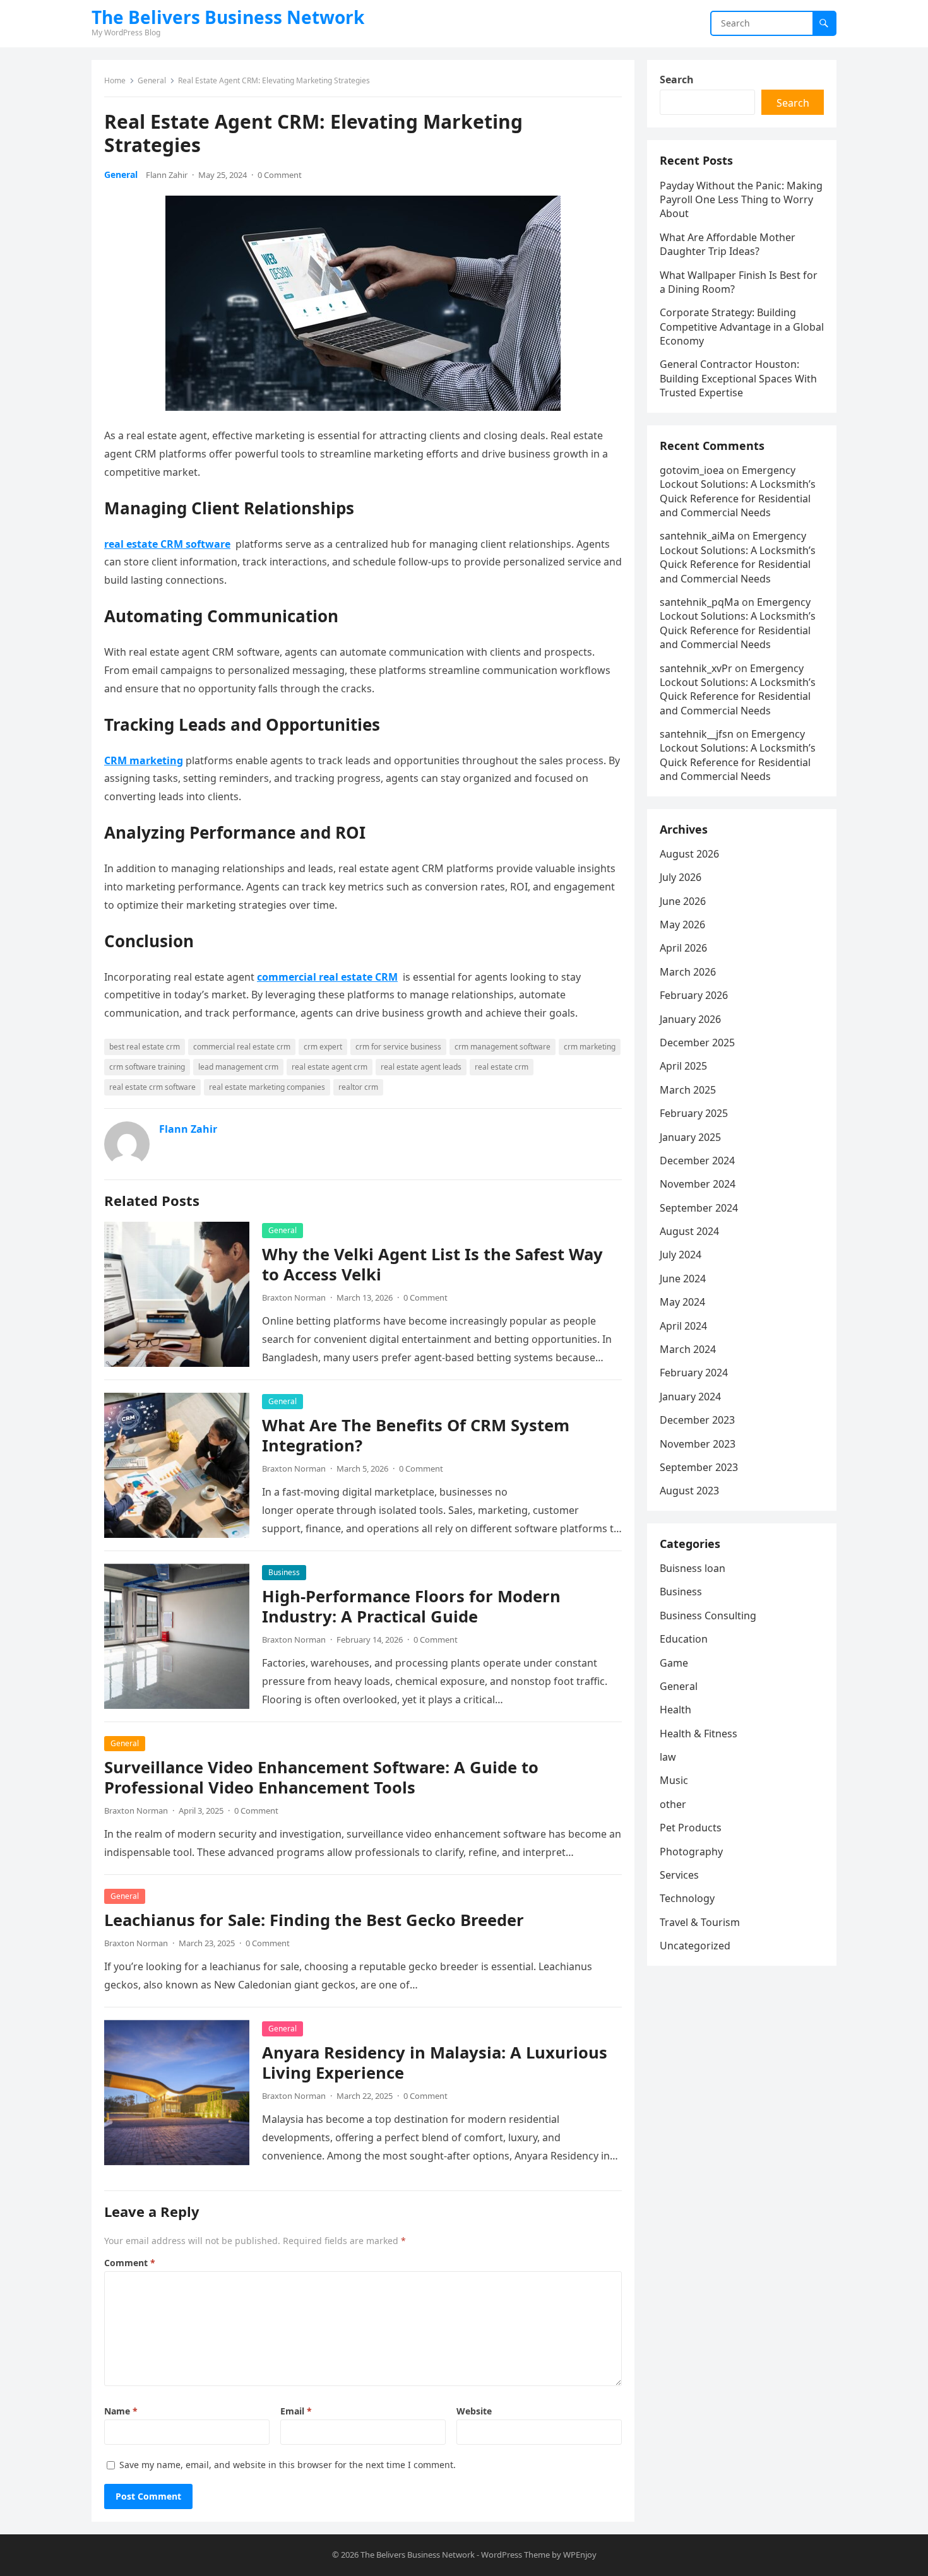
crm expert (323, 1047)
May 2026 (682, 925)
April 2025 (683, 1066)
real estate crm (502, 1067)
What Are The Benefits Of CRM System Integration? (416, 1435)
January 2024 (690, 1397)
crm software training (147, 1067)
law (668, 1757)
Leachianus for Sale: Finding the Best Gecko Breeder (314, 1920)
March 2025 (688, 1090)
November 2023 (698, 1444)
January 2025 (690, 1137)
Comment (130, 2263)
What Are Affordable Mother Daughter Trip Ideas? (728, 244)
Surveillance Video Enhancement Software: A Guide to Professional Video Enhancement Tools (321, 1777)
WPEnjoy (580, 2555)
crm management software (503, 1047)
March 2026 (688, 972)
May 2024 (682, 1302)
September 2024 (699, 1208)
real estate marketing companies (267, 1087)
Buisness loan (693, 1568)
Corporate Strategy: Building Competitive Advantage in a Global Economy (742, 327)
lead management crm (238, 1067)
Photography (691, 1852)
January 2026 (690, 1019)
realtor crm (358, 1087)
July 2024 (681, 1255)
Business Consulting (708, 1616)
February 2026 (694, 995)
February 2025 (694, 1113)
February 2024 (694, 1373)
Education (684, 1639)
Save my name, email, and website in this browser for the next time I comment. (288, 2465)
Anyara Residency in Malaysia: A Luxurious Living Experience (435, 2063)
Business (284, 1572)
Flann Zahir (167, 175)
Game (674, 1663)
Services (679, 1875)
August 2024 (689, 1231)
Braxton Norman (294, 1297)
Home (115, 80)
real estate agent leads (421, 1067)
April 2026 (683, 948)
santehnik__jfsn (697, 734)
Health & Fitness (699, 1734)
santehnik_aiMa (697, 536)
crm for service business (398, 1047)
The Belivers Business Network (228, 17)
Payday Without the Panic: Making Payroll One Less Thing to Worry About (741, 200)
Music (674, 1780)
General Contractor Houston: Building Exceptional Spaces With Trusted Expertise (738, 378)
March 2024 (688, 1349)
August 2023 (689, 1491)
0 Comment (280, 175)
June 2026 (683, 901)
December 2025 (697, 1043)
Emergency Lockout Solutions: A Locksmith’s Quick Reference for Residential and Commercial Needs (738, 491)
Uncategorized (695, 1946)
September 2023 (699, 1467)
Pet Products (691, 1828)
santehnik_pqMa (699, 602)
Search (677, 80)
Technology (687, 1898)
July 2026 (681, 877)
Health (675, 1710)
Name (121, 2411)
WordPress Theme (515, 2555)
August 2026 (689, 854)
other (673, 1804)
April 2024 (683, 1326)
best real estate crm (145, 1047)
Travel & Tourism (700, 1922)
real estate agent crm (330, 1067)
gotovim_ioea (692, 470)
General (152, 80)
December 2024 (697, 1161)
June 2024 (683, 1279)
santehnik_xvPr (696, 668)
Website (474, 2411)
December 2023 (697, 1420)
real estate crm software (152, 1087)
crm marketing (590, 1047)
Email (296, 2411)
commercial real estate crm (242, 1047)
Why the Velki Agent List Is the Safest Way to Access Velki (432, 1264)
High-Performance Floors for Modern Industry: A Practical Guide (411, 1606)
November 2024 (698, 1184)
